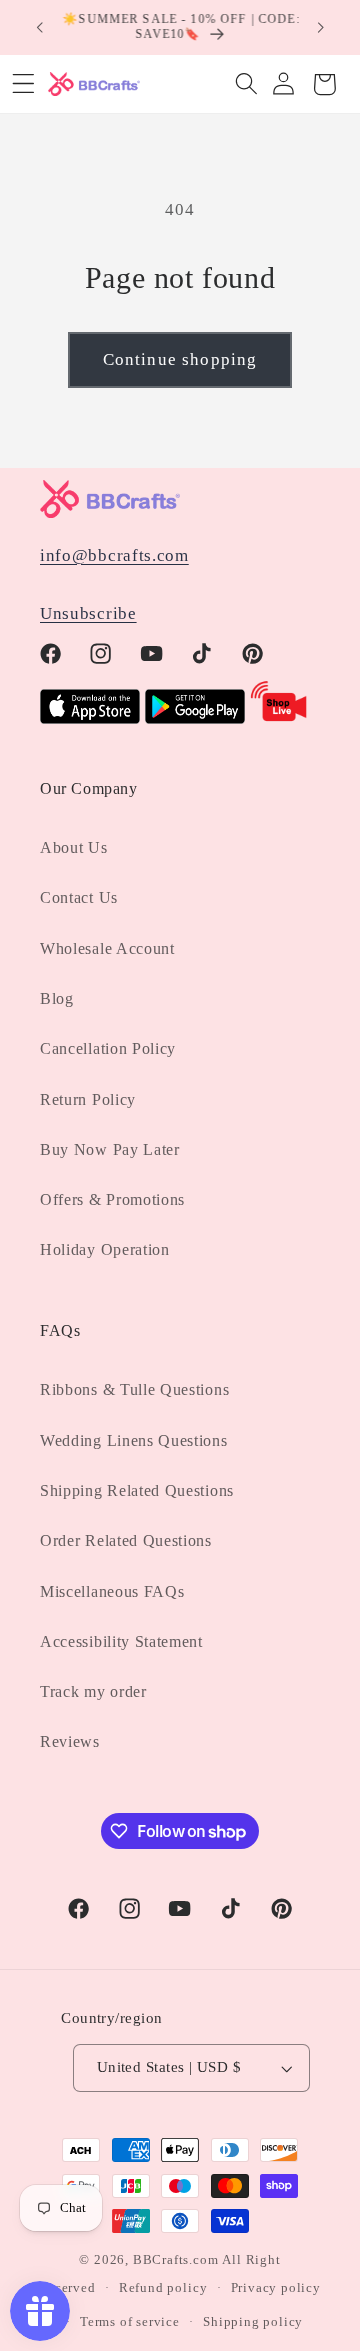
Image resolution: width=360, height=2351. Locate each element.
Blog (57, 998)
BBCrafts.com (176, 2260)
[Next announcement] (321, 27)
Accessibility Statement (121, 1641)
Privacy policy (276, 2288)
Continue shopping (180, 359)
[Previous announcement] (39, 27)
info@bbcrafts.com (114, 555)
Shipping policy (253, 2322)
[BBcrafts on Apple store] (90, 718)
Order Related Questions (126, 1540)
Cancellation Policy (108, 1048)
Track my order (93, 1691)
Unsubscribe (88, 613)
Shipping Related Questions (137, 1490)
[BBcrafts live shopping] (279, 718)
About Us (74, 847)
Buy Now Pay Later (110, 1149)
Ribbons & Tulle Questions (134, 1389)
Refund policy (163, 2288)
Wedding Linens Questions (134, 1440)
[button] (246, 84)
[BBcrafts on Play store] (195, 718)
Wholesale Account (107, 948)
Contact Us (79, 897)
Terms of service (130, 2322)
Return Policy (88, 1099)
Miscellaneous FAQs (112, 1591)
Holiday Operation (105, 1249)
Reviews (70, 1741)
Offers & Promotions (112, 1199)
